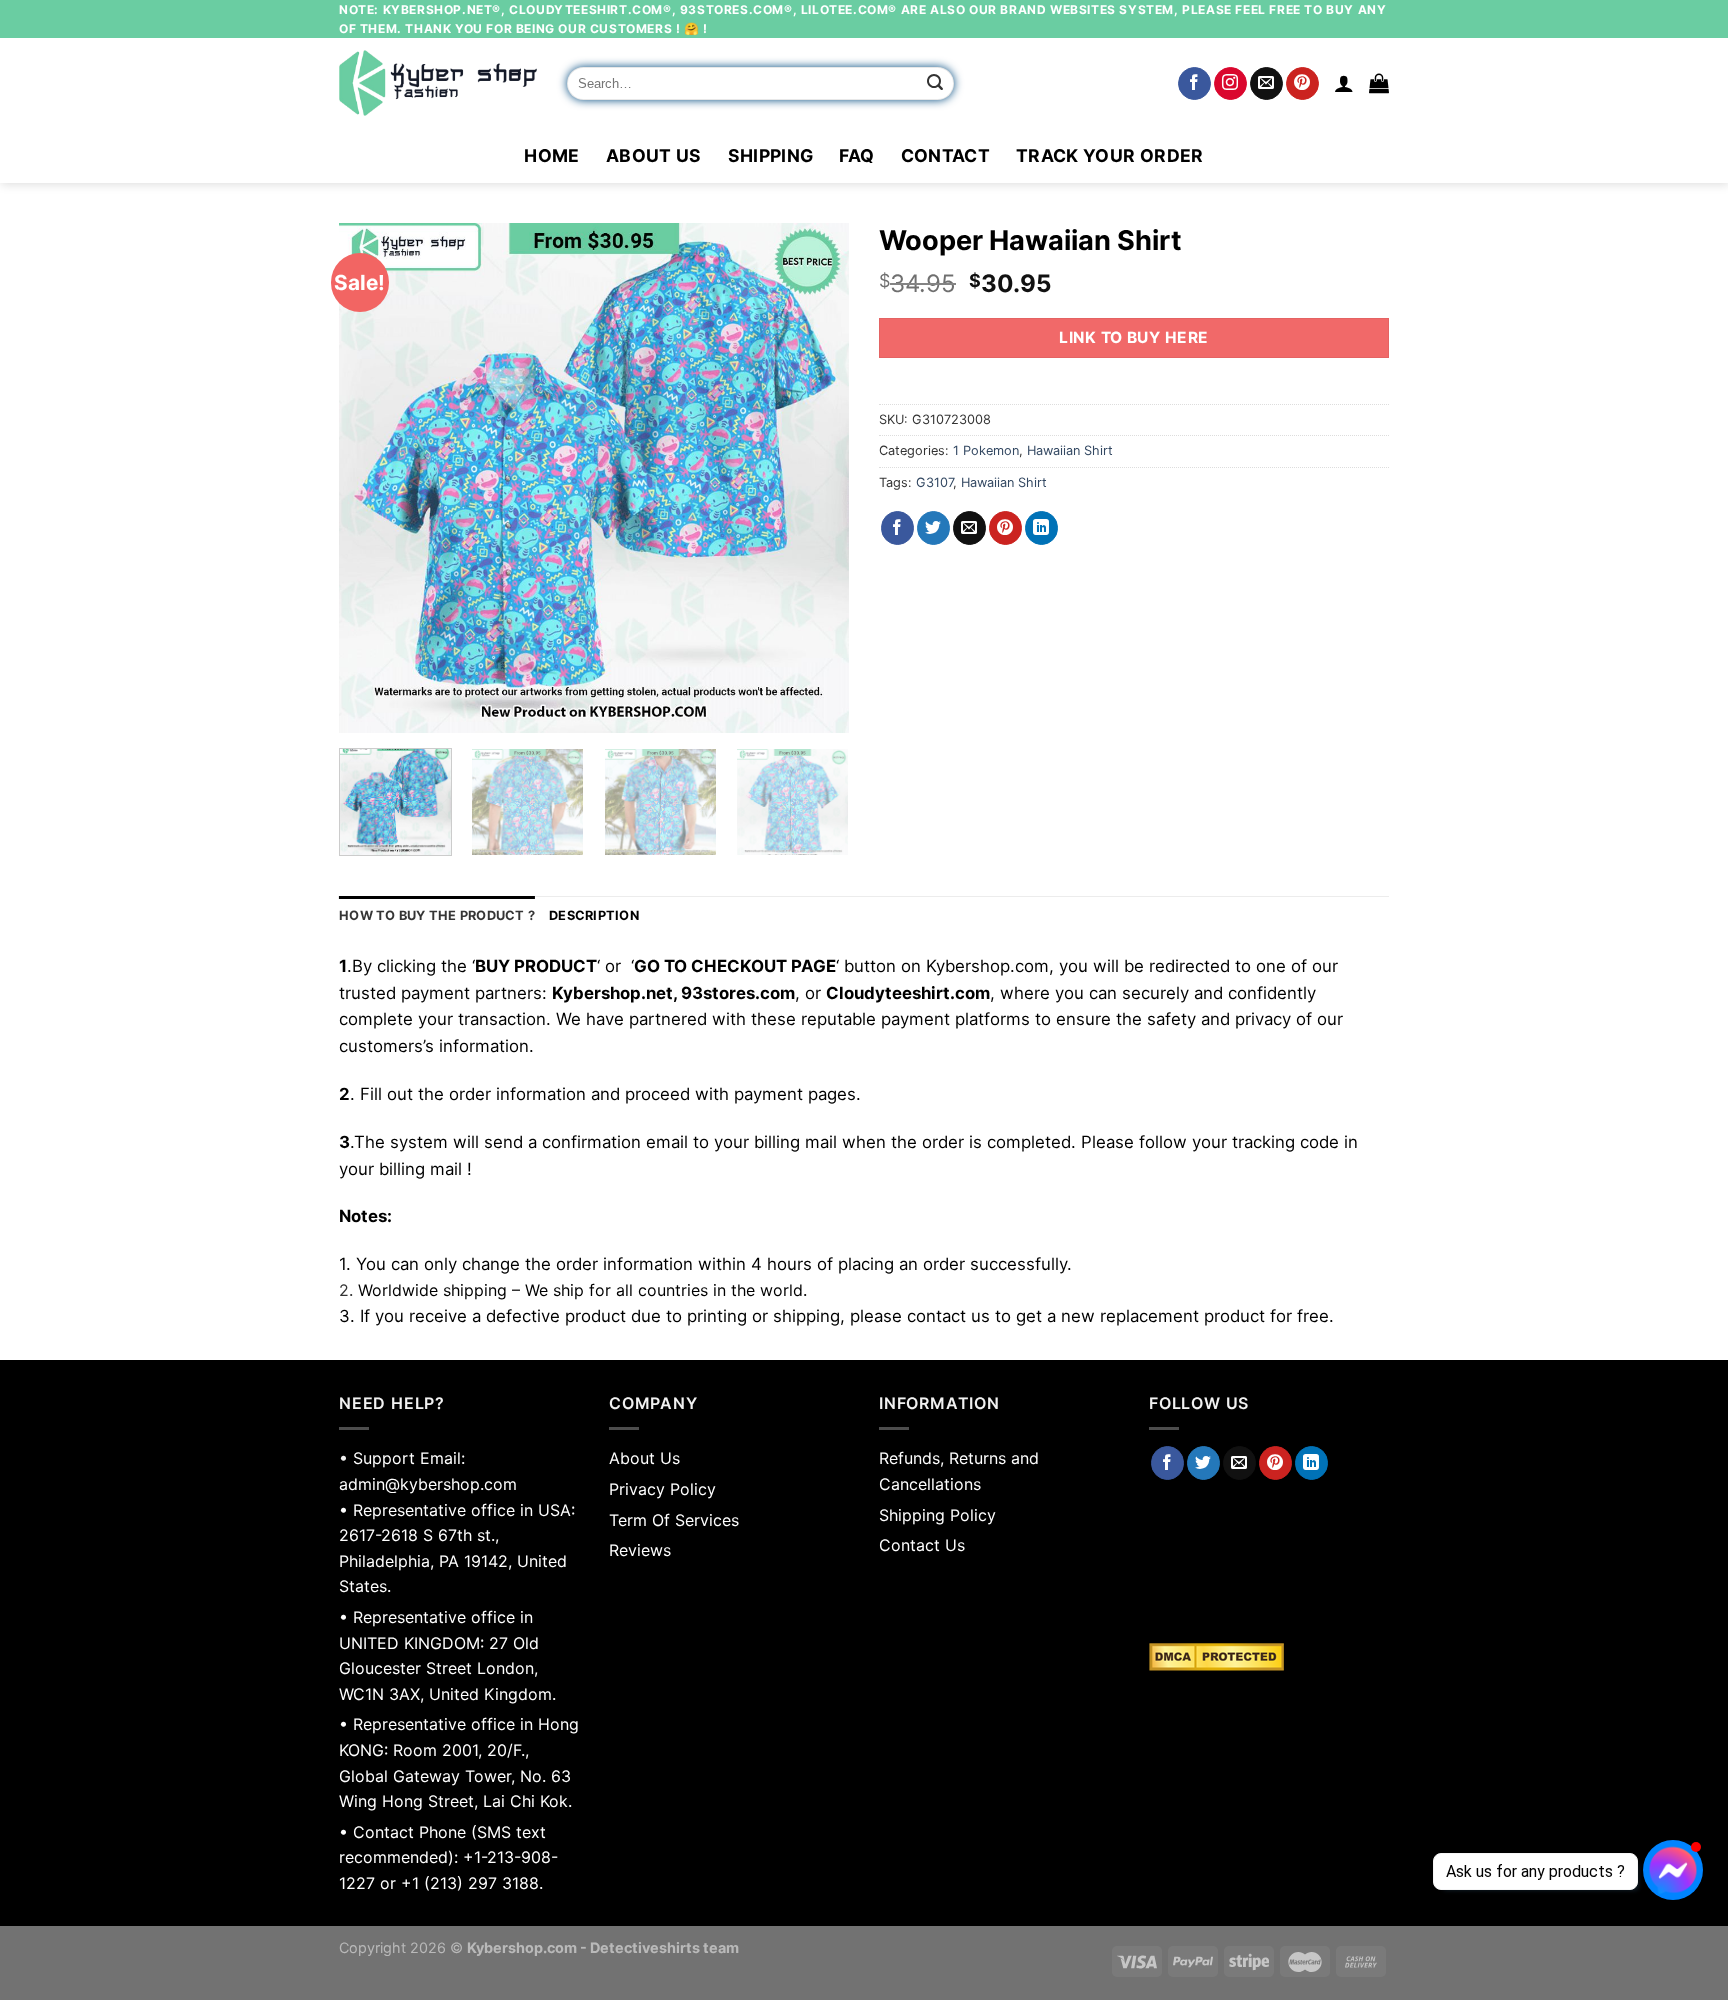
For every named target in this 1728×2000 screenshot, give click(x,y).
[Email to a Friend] (969, 528)
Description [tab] (594, 915)
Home (551, 155)
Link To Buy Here (1133, 337)
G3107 (934, 482)
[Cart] (1379, 83)
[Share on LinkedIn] (1041, 528)
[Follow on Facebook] (1194, 84)
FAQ (856, 155)
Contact (945, 155)
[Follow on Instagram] (1230, 84)
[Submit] (936, 84)
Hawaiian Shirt (1070, 450)
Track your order (1110, 155)
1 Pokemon (986, 450)
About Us (654, 155)
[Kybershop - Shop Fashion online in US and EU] (438, 83)
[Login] (1344, 83)
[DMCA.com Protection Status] (1269, 1657)
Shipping (771, 155)
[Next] (814, 478)
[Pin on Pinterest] (1005, 528)
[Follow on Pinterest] (1302, 84)
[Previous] (374, 478)
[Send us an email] (1266, 84)
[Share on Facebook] (897, 528)
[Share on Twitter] (933, 528)
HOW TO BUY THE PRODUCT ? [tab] (437, 915)
